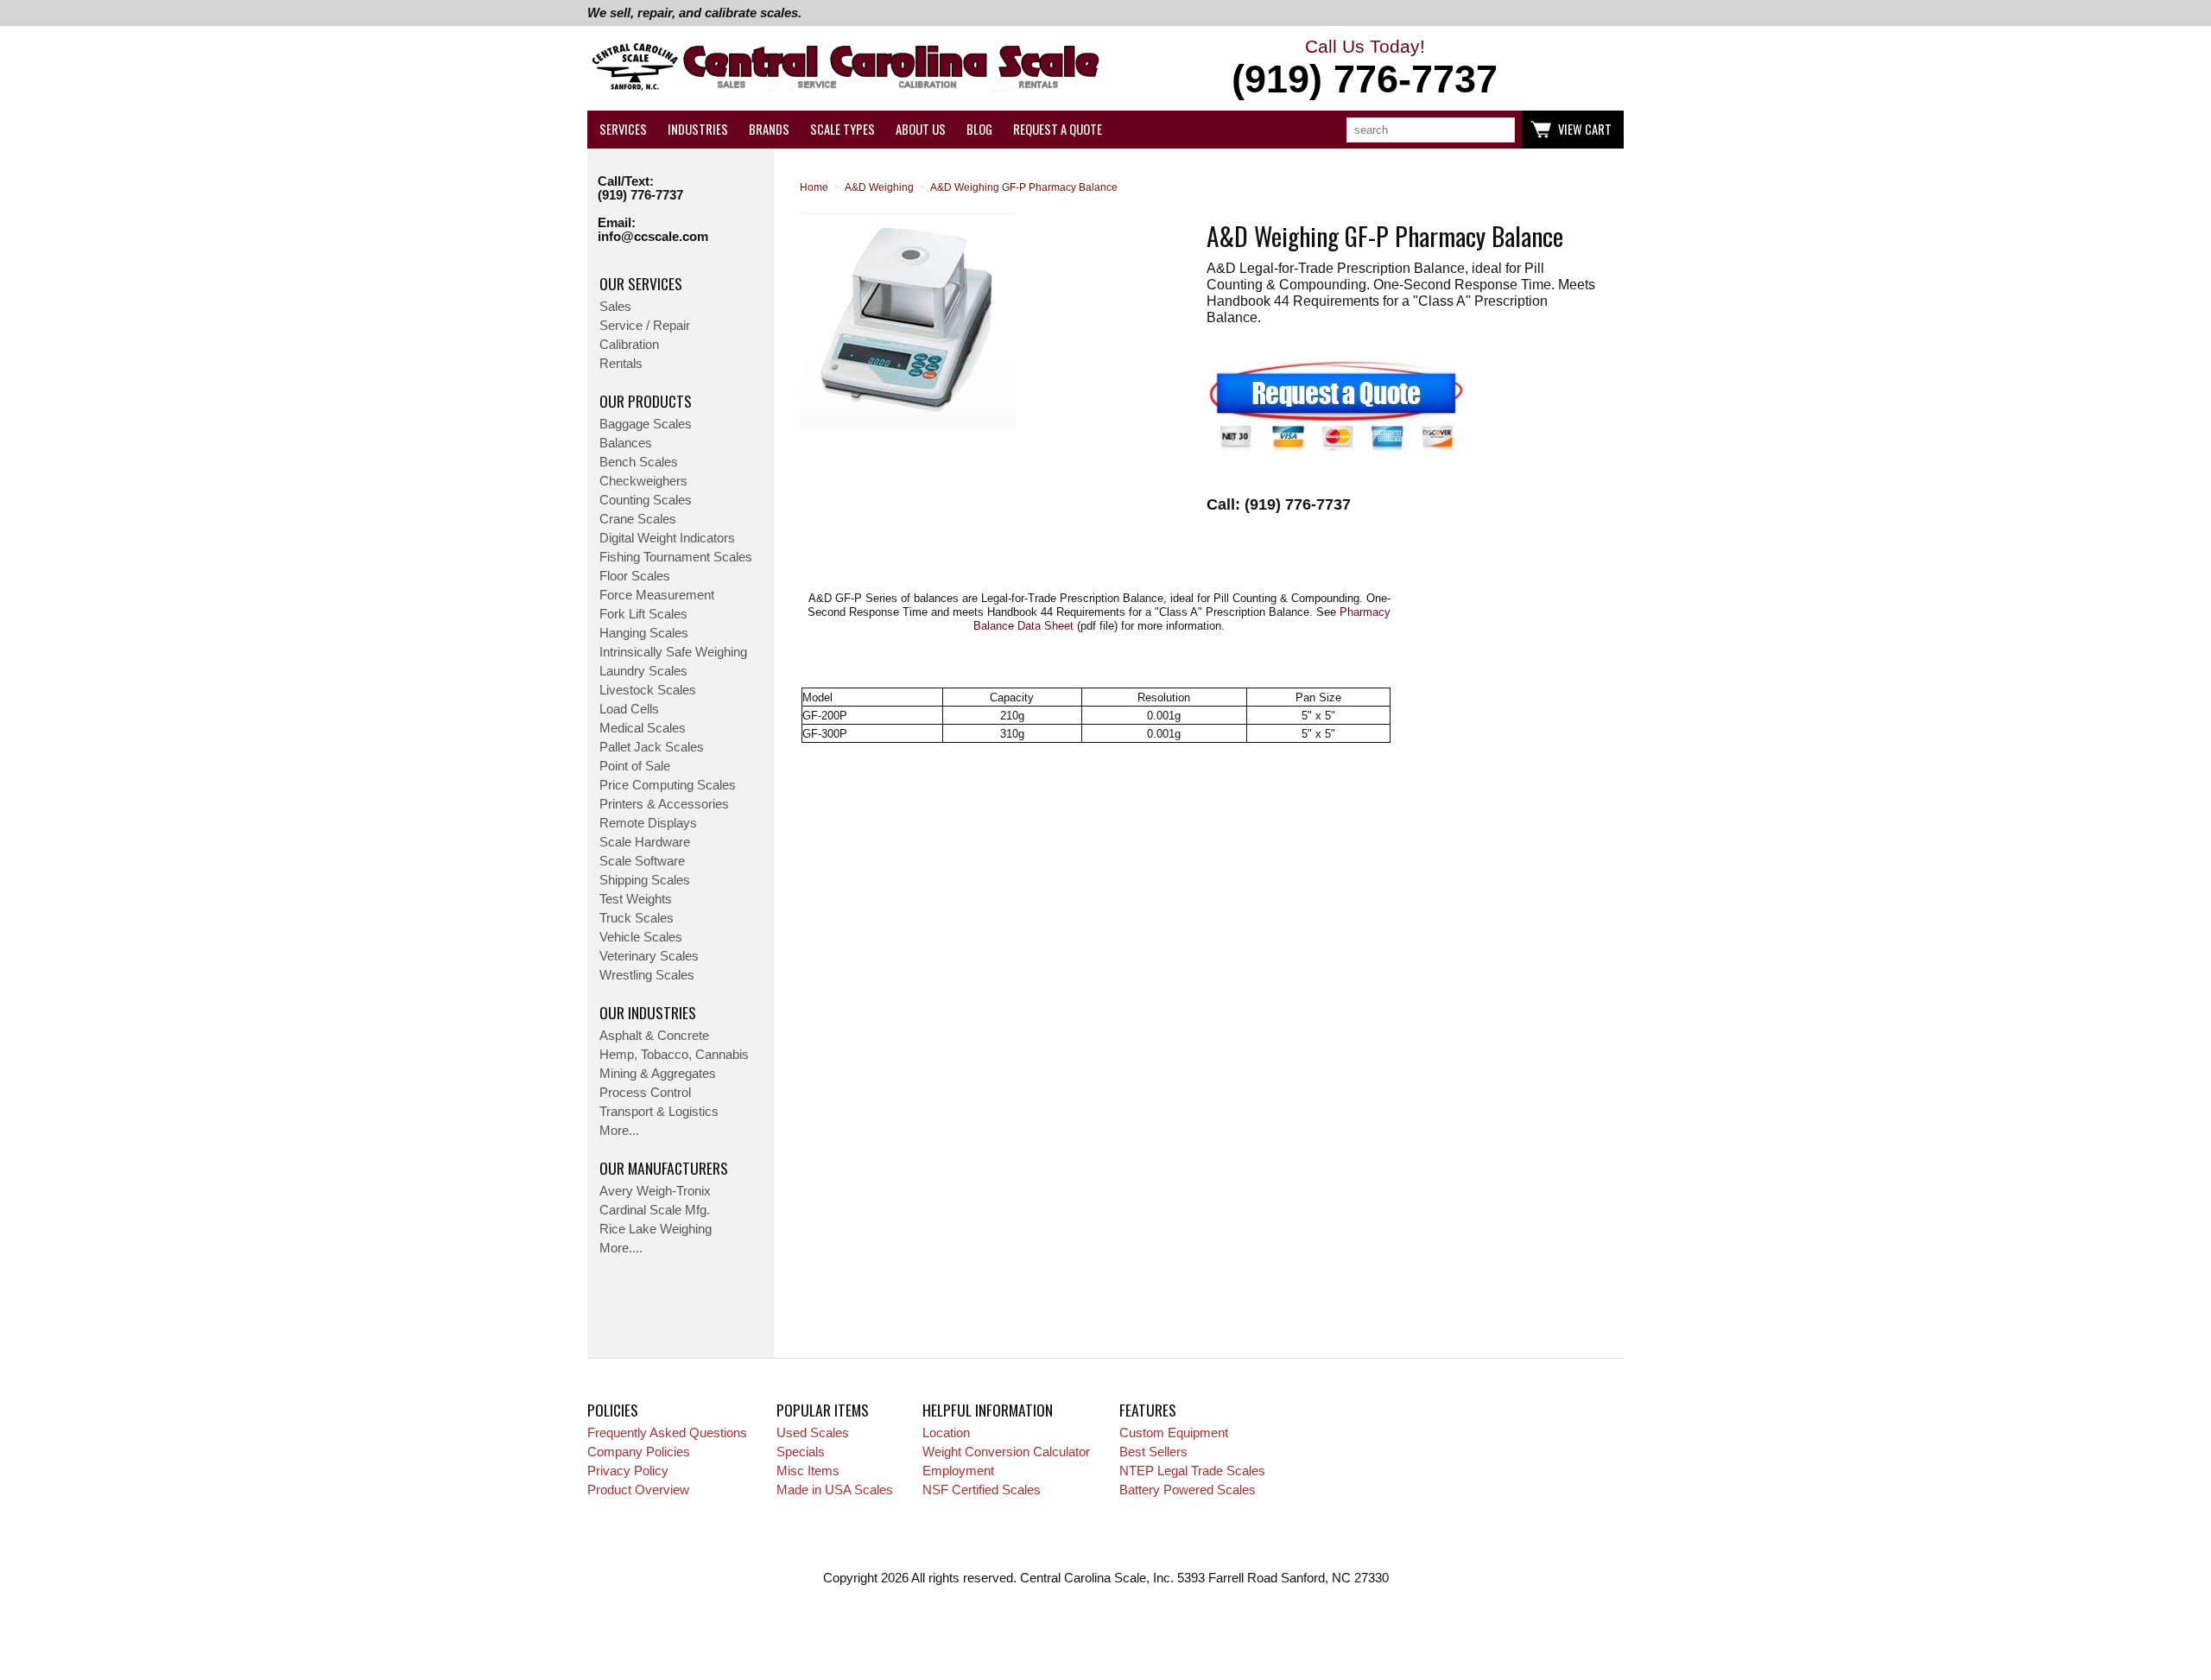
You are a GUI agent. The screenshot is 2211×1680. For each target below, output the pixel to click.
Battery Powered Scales (1188, 1490)
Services (623, 129)
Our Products (646, 401)
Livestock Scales (648, 690)
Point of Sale (635, 766)
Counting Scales (646, 500)
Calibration (629, 345)
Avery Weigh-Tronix (655, 1191)
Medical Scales (643, 728)
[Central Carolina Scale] (846, 69)
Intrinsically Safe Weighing (673, 652)
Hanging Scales (644, 633)
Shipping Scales (645, 880)
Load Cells (629, 709)
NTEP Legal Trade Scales (1192, 1471)
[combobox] (1431, 130)
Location (946, 1433)
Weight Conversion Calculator (1006, 1452)
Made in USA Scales (835, 1490)
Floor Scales (635, 576)
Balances (626, 443)
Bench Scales (639, 462)
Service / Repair (645, 326)
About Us (921, 129)
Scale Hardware (645, 842)
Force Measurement (657, 595)
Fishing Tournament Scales (676, 557)
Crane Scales (638, 519)
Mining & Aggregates (658, 1074)
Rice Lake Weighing (656, 1229)
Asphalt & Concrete (654, 1036)
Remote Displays (648, 823)
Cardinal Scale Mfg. (655, 1210)
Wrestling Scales (647, 975)
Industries (698, 129)
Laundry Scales (643, 671)
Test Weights (636, 899)
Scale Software (642, 861)
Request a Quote (1058, 129)
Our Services (641, 283)
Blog (979, 129)
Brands (769, 129)
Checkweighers (643, 481)
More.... (621, 1248)
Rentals (621, 364)
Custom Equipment (1174, 1433)
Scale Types (843, 129)
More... (619, 1131)
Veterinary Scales (649, 956)
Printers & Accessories (664, 804)
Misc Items (808, 1471)
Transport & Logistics (659, 1112)
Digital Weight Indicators (667, 538)
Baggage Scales (646, 424)
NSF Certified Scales (982, 1490)
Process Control (645, 1093)
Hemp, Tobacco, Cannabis (674, 1055)
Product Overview (638, 1490)
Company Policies (639, 1452)
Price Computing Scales (668, 785)
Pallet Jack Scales (652, 747)
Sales (615, 307)
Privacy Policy (628, 1471)
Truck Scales (637, 918)
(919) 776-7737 (640, 195)
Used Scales (813, 1433)
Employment (958, 1471)
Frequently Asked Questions (667, 1433)
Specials (801, 1452)
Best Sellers (1153, 1452)
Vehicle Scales (641, 937)
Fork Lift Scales (643, 614)
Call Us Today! (1365, 69)
